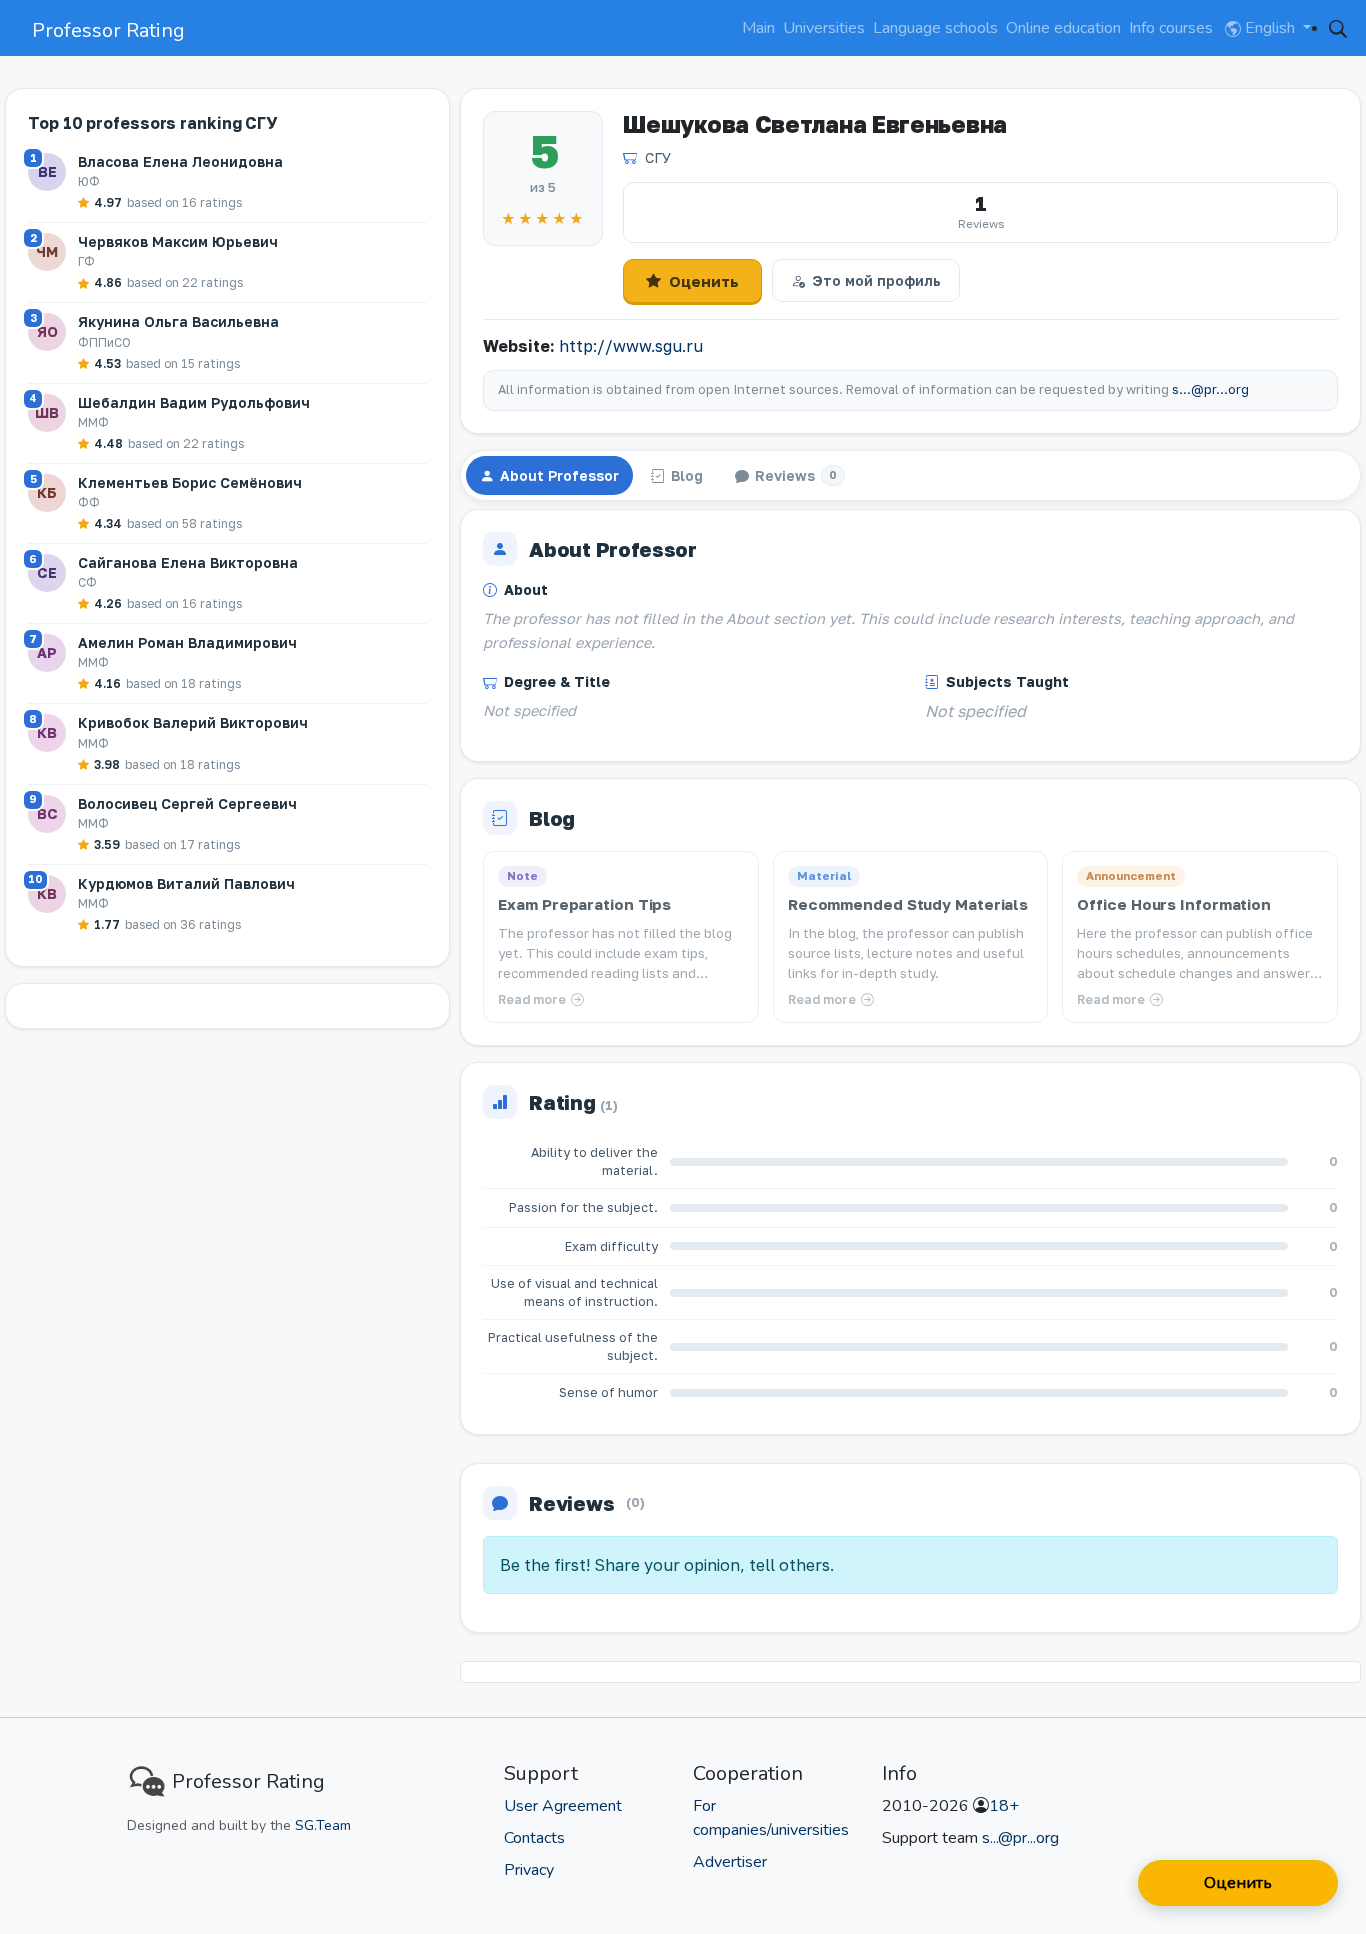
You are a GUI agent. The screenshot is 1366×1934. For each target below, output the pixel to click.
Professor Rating (108, 30)
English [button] (1270, 28)
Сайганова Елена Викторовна (188, 562)
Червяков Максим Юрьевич (178, 241)
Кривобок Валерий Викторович (193, 722)
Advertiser (730, 1862)
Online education (1063, 28)
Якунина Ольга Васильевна (178, 321)
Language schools (935, 28)
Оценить (704, 281)
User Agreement (563, 1806)
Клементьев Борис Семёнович (190, 482)
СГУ (658, 157)
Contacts (534, 1838)
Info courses (1171, 28)
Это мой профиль (876, 280)
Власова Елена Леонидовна (180, 161)
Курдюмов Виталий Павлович (186, 883)
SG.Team (323, 1825)
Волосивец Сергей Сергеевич (187, 803)
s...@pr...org (1210, 389)
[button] (1338, 28)
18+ (1004, 1806)
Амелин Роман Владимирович (187, 642)
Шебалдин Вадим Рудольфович (194, 402)
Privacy (529, 1870)
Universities (824, 28)
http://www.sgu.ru (631, 346)
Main (758, 28)
